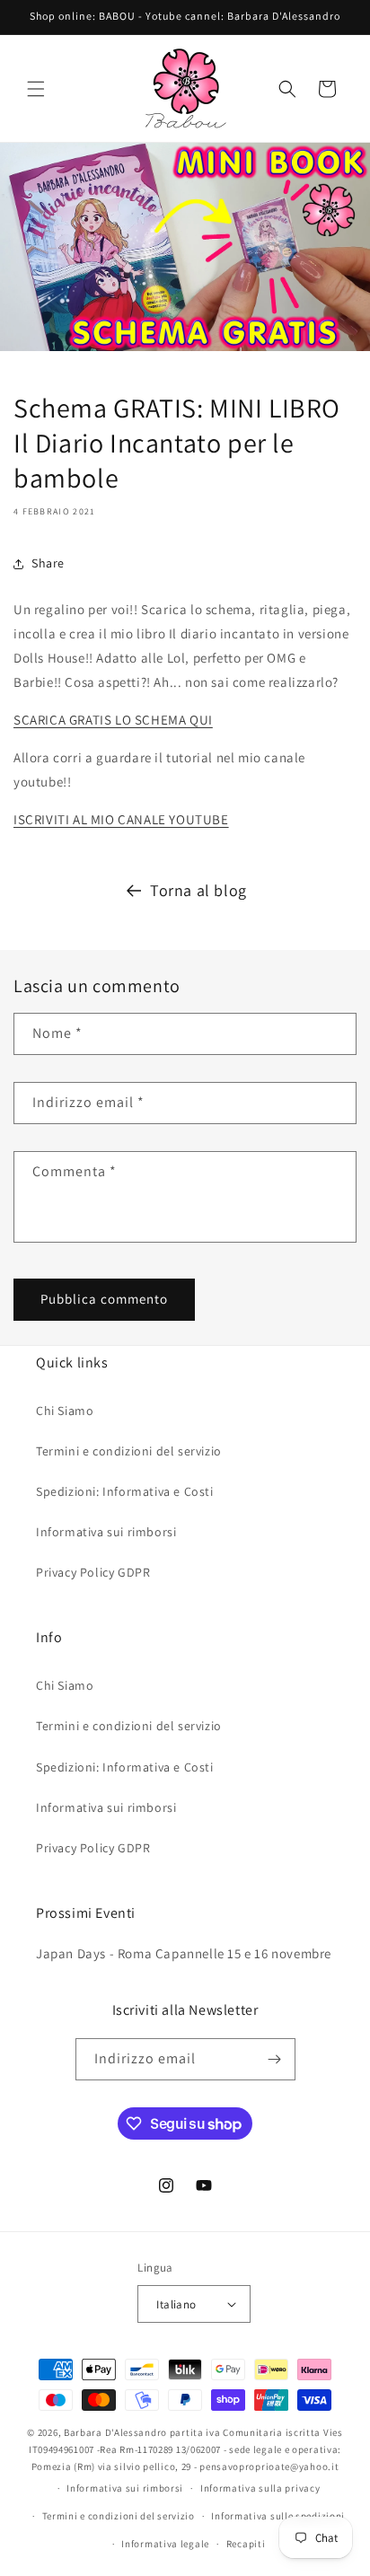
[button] (36, 89)
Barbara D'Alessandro (115, 2432)
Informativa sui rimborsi (106, 1532)
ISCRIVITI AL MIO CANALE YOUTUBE (121, 819)
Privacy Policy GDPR (93, 1572)
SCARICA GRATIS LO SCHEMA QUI (113, 720)
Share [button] (48, 563)
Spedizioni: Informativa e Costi (125, 1491)
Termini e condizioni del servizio (129, 1451)
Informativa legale (165, 2544)
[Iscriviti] (275, 2059)
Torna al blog (198, 890)
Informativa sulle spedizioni (278, 2516)
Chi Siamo (65, 1411)
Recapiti (246, 2544)
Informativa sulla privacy (260, 2488)
